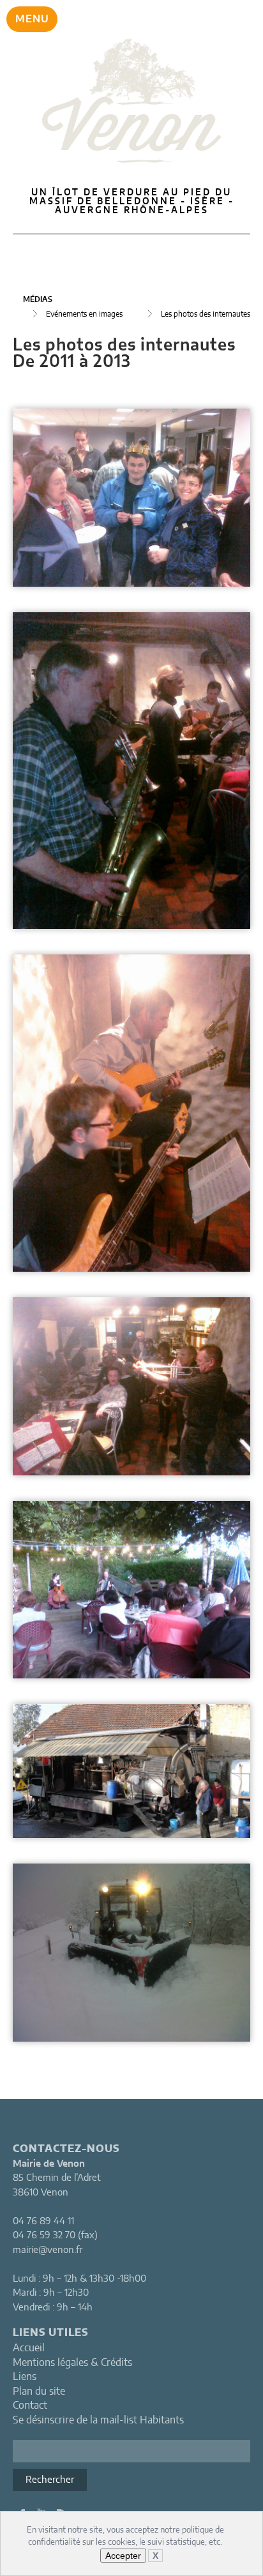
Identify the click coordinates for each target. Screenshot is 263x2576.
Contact (30, 2406)
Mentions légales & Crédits (72, 2363)
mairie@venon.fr (48, 2250)
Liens (25, 2377)
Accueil (29, 2348)
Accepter (123, 2556)
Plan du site (39, 2391)
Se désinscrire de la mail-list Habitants (98, 2420)
